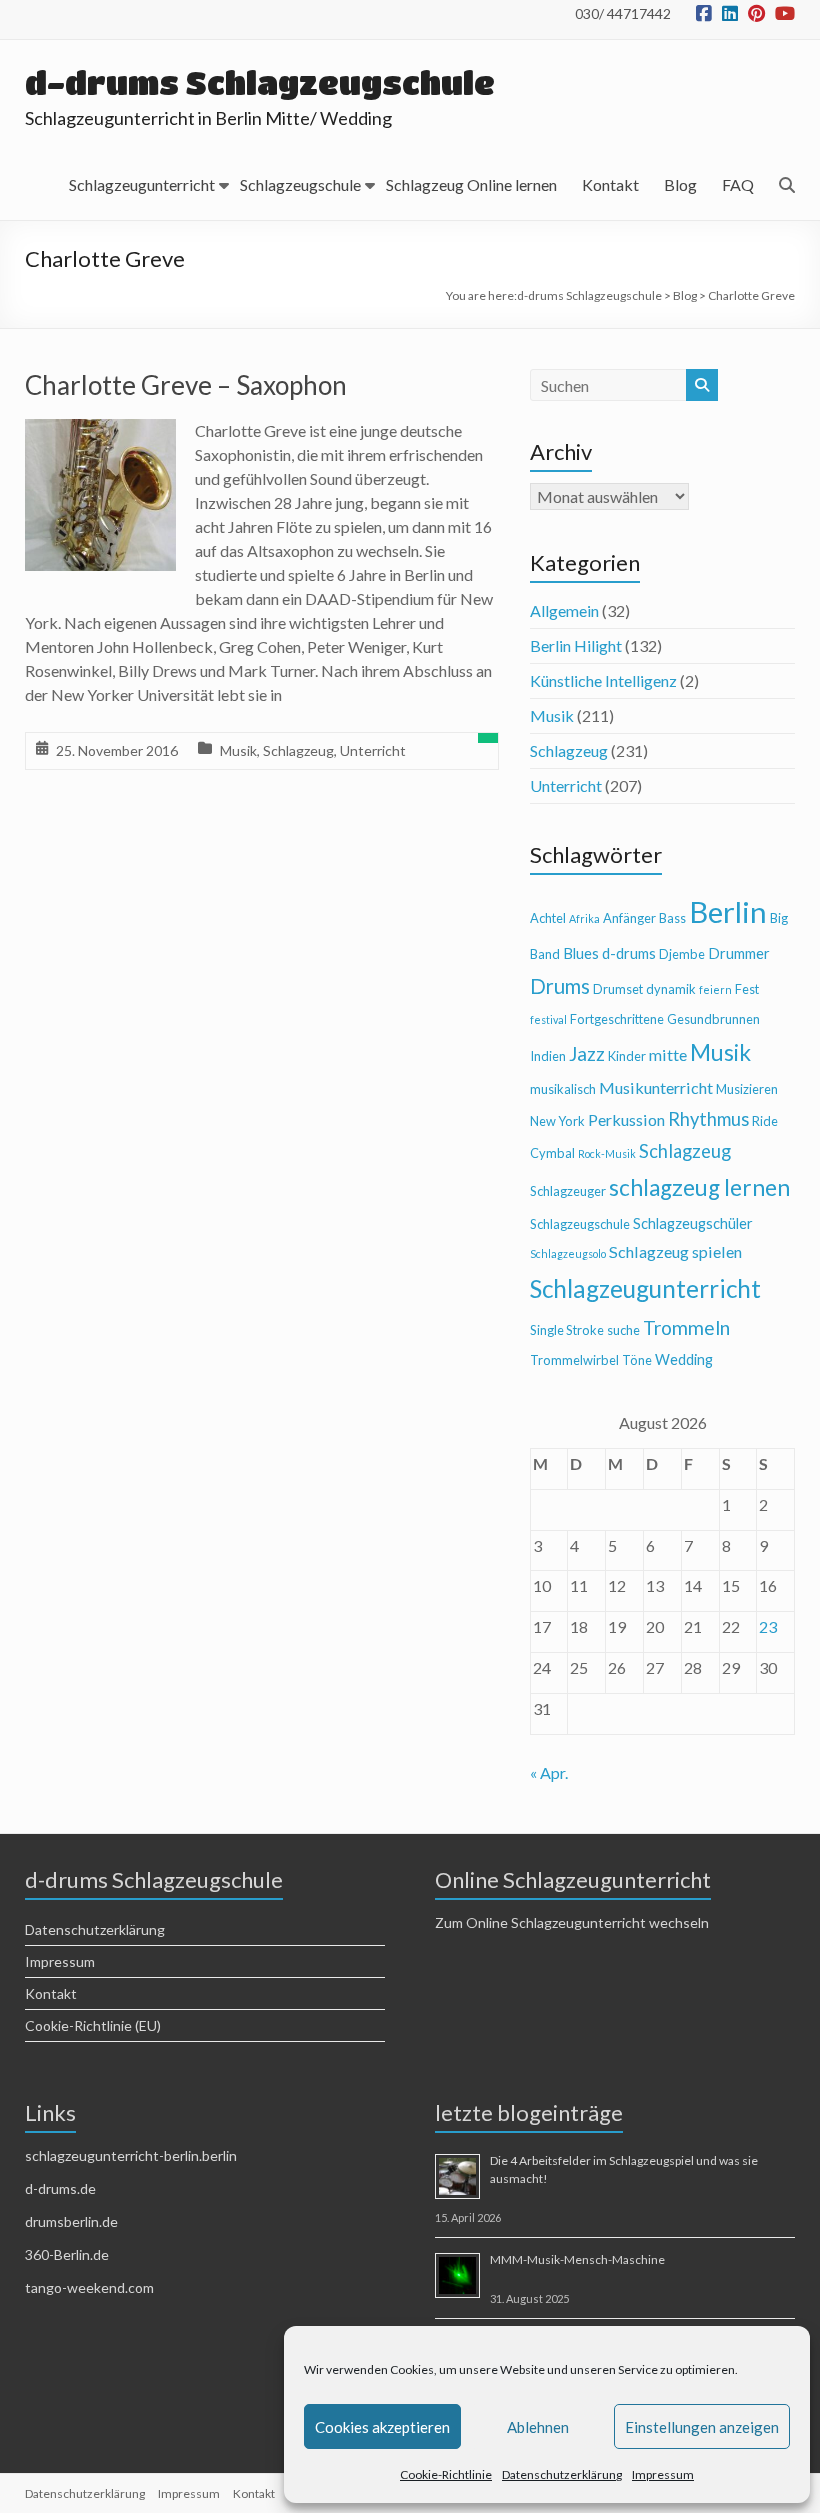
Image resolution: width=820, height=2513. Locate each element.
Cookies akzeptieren (382, 2427)
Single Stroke (567, 1330)
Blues (581, 953)
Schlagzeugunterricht (142, 184)
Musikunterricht (656, 1087)
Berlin (728, 911)
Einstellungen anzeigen (702, 2427)
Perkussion (626, 1119)
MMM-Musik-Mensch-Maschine (577, 2259)
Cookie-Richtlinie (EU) (93, 2025)
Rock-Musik (607, 1153)
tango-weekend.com (89, 2287)
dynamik (671, 989)
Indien (548, 1056)
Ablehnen (538, 2427)
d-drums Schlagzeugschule (260, 82)
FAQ (738, 184)
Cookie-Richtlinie (446, 2474)
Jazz (587, 1053)
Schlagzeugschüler (693, 1223)
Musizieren (747, 1089)
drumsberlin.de (71, 2221)
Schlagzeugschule (300, 184)
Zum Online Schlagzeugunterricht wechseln (572, 1922)
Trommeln (686, 1327)
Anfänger (629, 918)
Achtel (548, 918)
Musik (238, 750)
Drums (560, 986)
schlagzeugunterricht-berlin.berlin (131, 2155)
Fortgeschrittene (617, 1019)
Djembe (682, 954)
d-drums (629, 953)
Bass (672, 918)
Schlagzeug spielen (675, 1251)
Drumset (618, 989)
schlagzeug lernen (699, 1187)
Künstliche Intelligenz (603, 680)
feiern (715, 989)
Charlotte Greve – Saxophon (186, 385)
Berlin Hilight (576, 645)
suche (623, 1330)
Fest (747, 989)
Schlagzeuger (568, 1191)
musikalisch (563, 1089)
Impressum (663, 2474)
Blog (680, 184)
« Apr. (549, 1772)
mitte (668, 1054)
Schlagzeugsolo (568, 1253)
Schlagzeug (298, 750)
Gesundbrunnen (713, 1019)
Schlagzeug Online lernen (471, 184)
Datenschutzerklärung (562, 2474)
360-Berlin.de (67, 2254)
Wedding (684, 1359)
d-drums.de (60, 2188)
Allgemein (564, 610)
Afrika (584, 918)
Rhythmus (708, 1119)
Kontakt (610, 184)
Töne (637, 1360)
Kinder (627, 1056)
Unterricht (373, 750)
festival (548, 1019)
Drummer (739, 953)
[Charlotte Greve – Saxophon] (101, 432)
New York (557, 1121)
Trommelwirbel (574, 1360)
